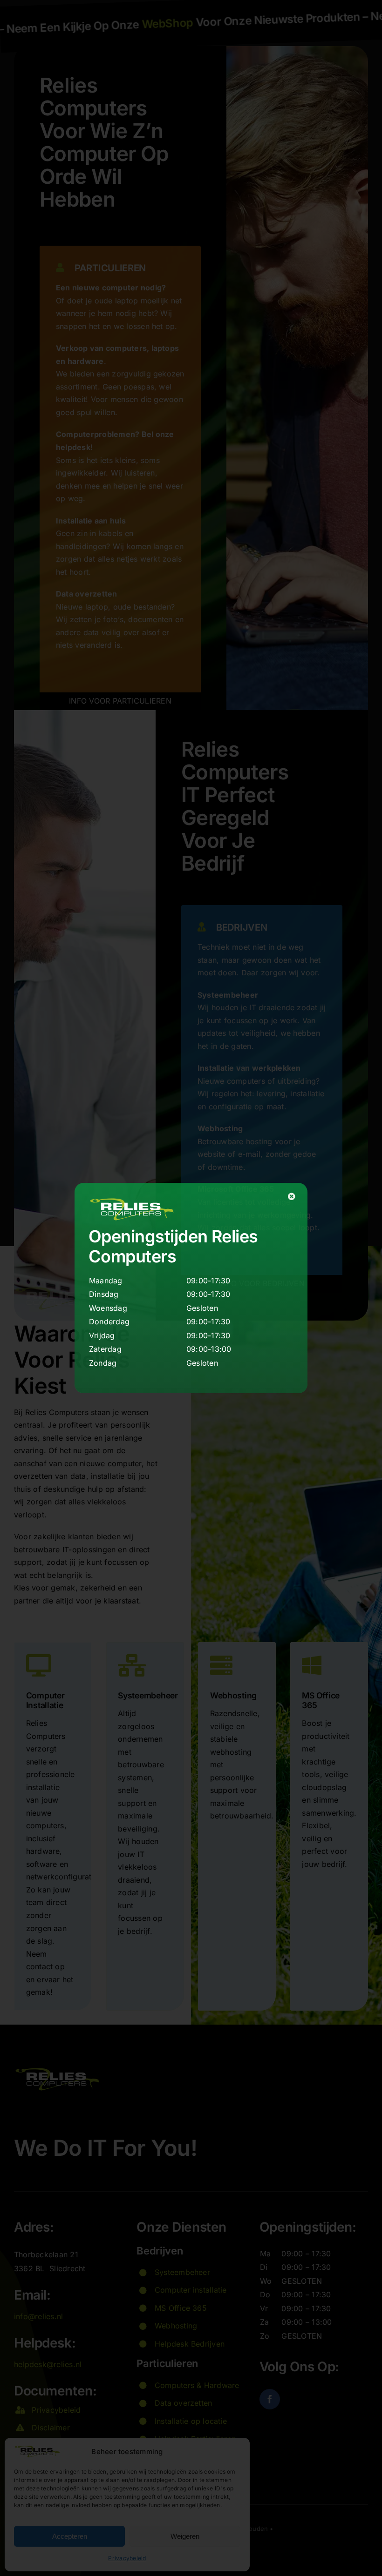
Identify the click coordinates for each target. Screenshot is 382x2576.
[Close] (292, 1196)
